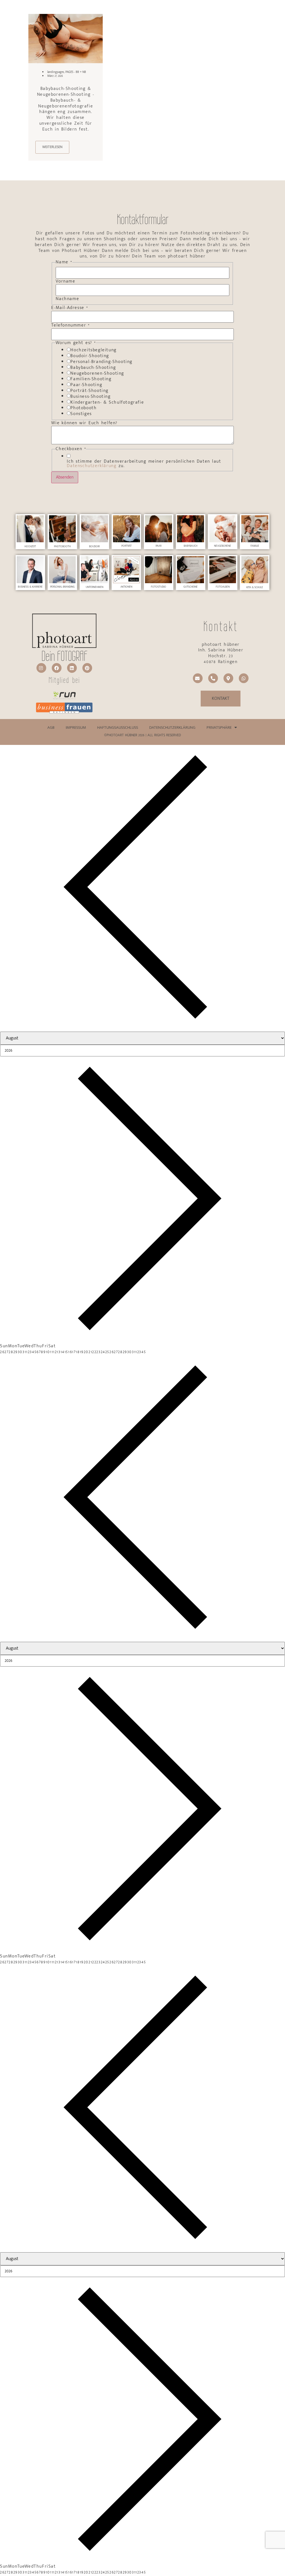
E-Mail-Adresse (70, 308)
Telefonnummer (71, 325)
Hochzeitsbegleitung (93, 350)
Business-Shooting (90, 397)
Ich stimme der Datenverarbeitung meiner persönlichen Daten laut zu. (144, 464)
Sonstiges (81, 414)
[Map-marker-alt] (228, 678)
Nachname (67, 299)
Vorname (65, 281)
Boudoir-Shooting (90, 356)
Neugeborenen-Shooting (97, 374)
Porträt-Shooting (89, 391)
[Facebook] (57, 668)
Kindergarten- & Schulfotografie (107, 403)
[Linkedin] (72, 668)
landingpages (56, 72)
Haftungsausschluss (118, 728)
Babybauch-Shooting (93, 368)
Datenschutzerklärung (92, 466)
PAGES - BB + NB (76, 72)
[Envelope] (198, 678)
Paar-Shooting (86, 385)
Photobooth (83, 408)
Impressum (76, 728)
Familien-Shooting (91, 379)
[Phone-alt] (213, 678)
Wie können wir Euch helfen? (84, 423)
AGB (51, 728)
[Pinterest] (87, 668)
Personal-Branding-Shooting (101, 362)
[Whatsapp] (244, 678)
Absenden (65, 477)
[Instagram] (41, 668)
